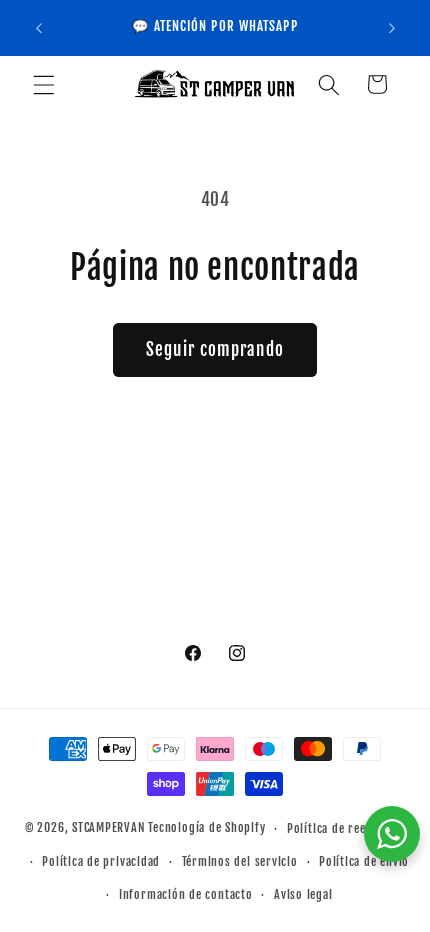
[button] (44, 84)
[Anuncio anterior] (39, 28)
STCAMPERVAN (108, 828)
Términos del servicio (240, 861)
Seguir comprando (215, 349)
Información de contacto (186, 894)
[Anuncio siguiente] (392, 28)
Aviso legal (303, 894)
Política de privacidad (101, 861)
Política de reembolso (346, 828)
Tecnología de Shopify (206, 828)
